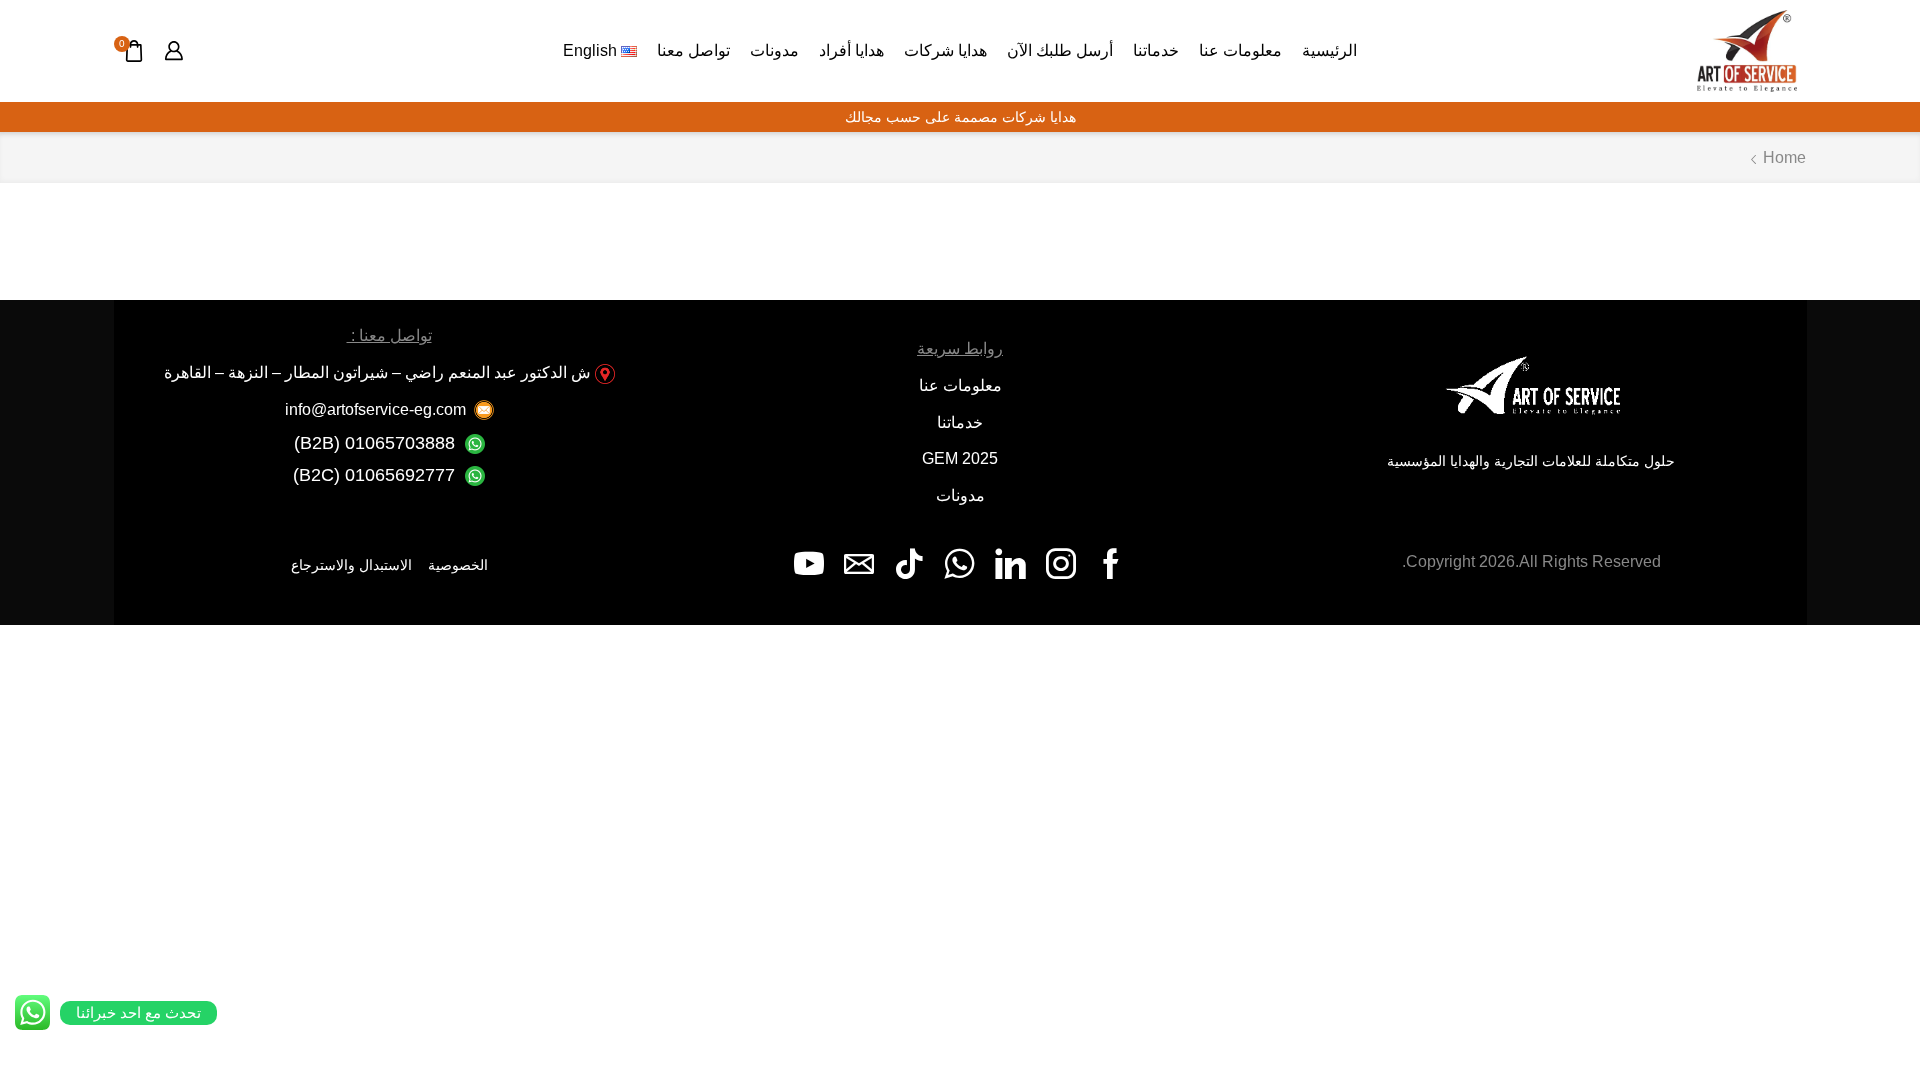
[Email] (859, 564)
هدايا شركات (945, 50)
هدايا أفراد (851, 50)
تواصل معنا (693, 50)
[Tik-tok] (909, 564)
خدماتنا (1156, 50)
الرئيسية (1329, 50)
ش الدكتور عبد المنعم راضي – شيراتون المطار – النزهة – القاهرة (377, 372)
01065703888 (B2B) (374, 443)
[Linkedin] (1010, 564)
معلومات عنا (1240, 50)
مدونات (774, 50)
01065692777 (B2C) (374, 475)
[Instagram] (1061, 564)
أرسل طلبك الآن (1060, 50)
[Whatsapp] (959, 564)
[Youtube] (809, 564)
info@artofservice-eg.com (375, 409)
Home (1784, 157)
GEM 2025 (960, 458)
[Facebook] (1111, 564)
